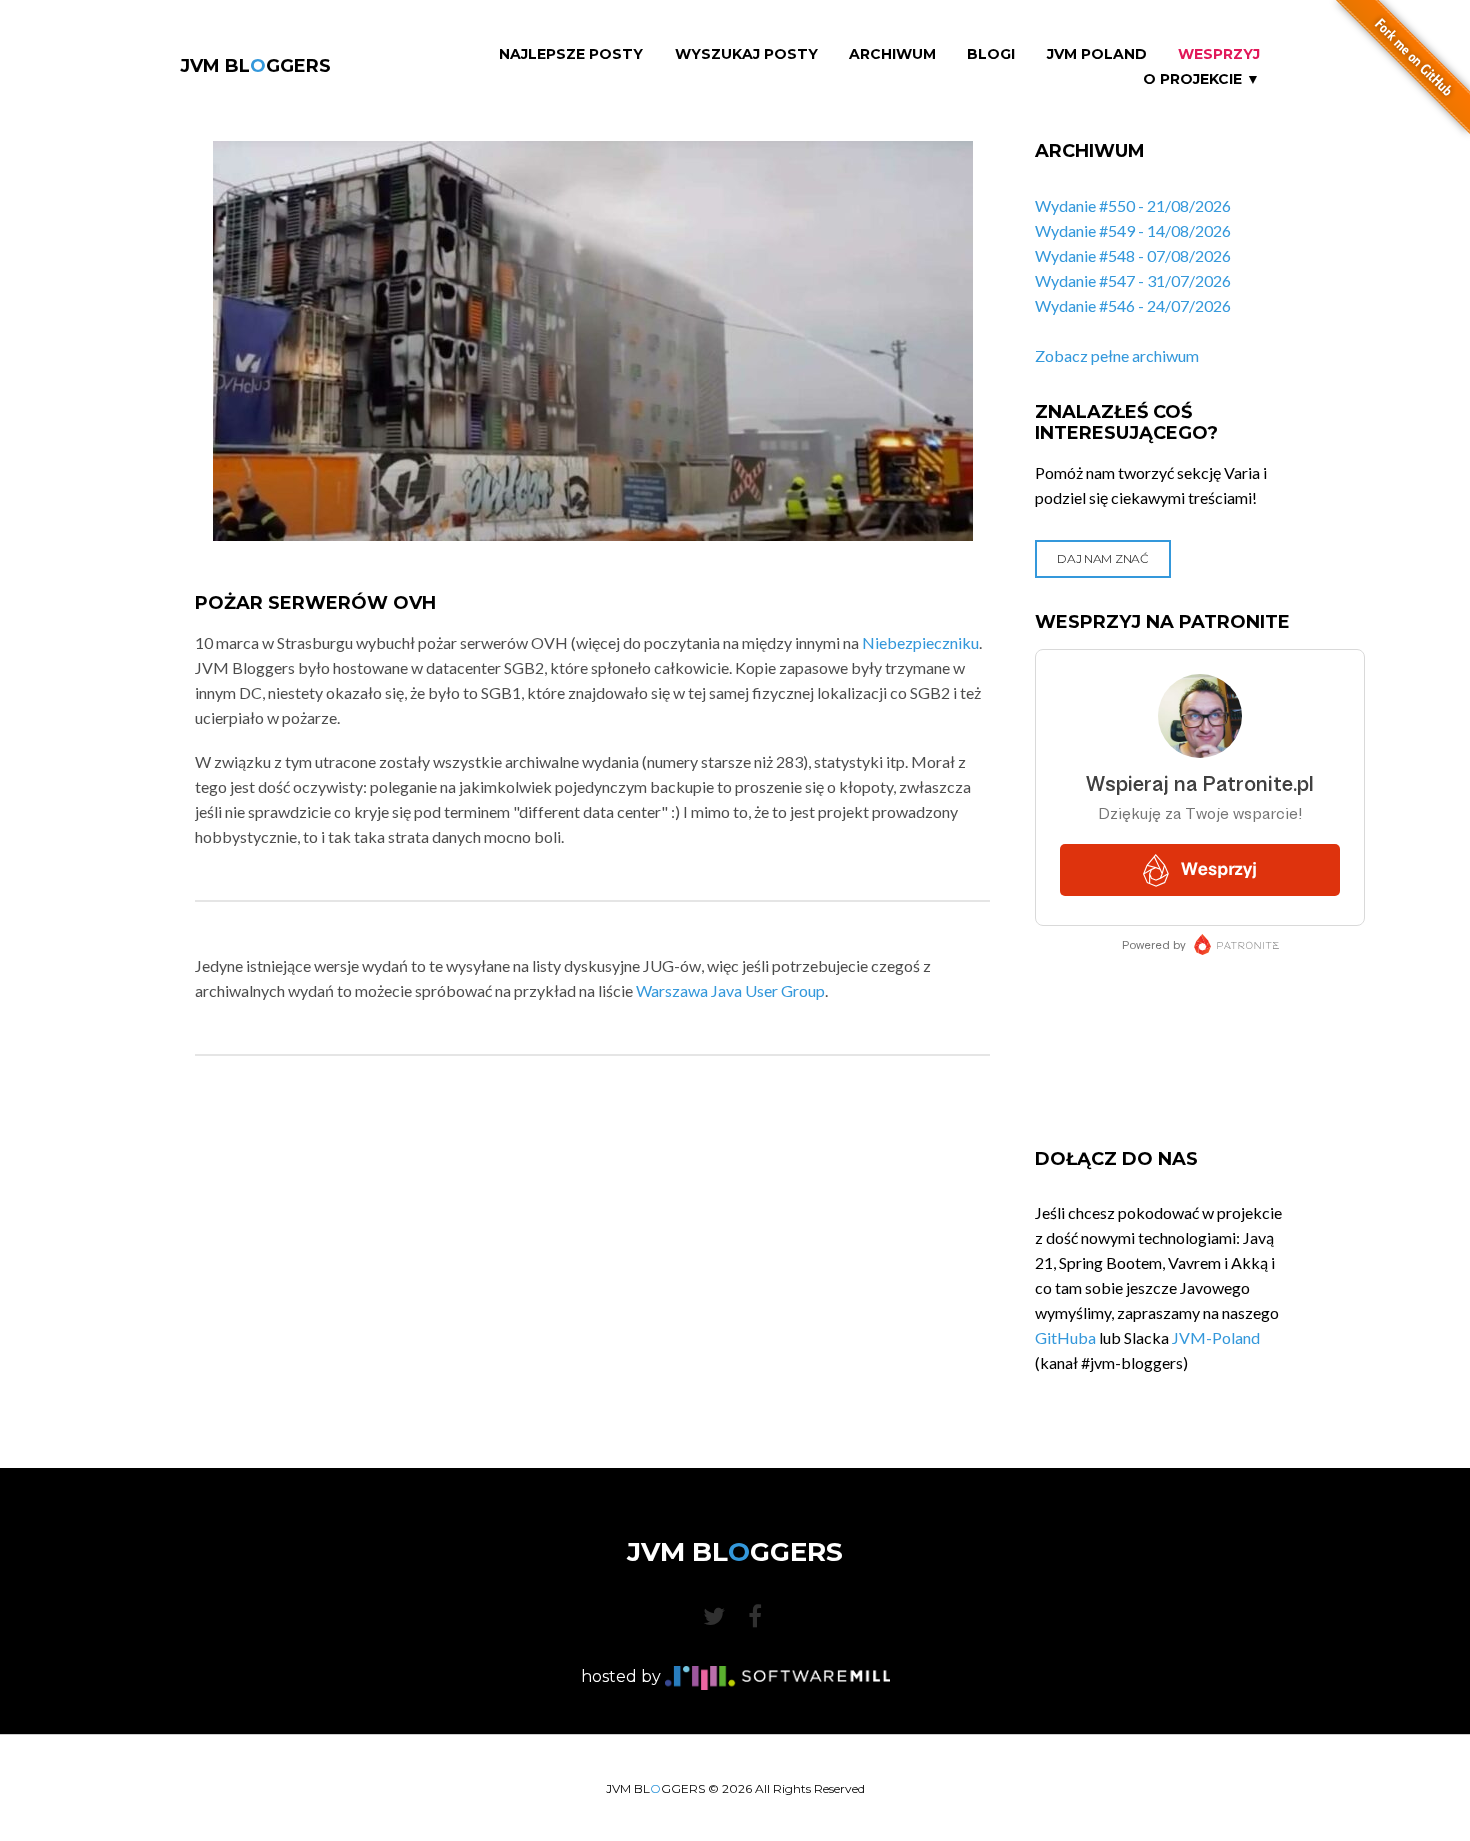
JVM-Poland (1216, 1337)
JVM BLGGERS (255, 66)
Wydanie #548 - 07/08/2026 (1133, 255)
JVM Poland (1097, 54)
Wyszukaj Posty (746, 54)
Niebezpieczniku (920, 642)
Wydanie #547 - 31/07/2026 (1133, 280)
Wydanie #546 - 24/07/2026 (1133, 305)
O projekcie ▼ (1201, 79)
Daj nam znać (1102, 558)
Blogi (991, 54)
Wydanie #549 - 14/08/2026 (1133, 230)
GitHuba (1065, 1337)
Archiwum (892, 54)
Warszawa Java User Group (730, 990)
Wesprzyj (1219, 54)
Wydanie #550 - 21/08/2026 (1133, 205)
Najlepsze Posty (571, 54)
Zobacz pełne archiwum (1117, 355)
